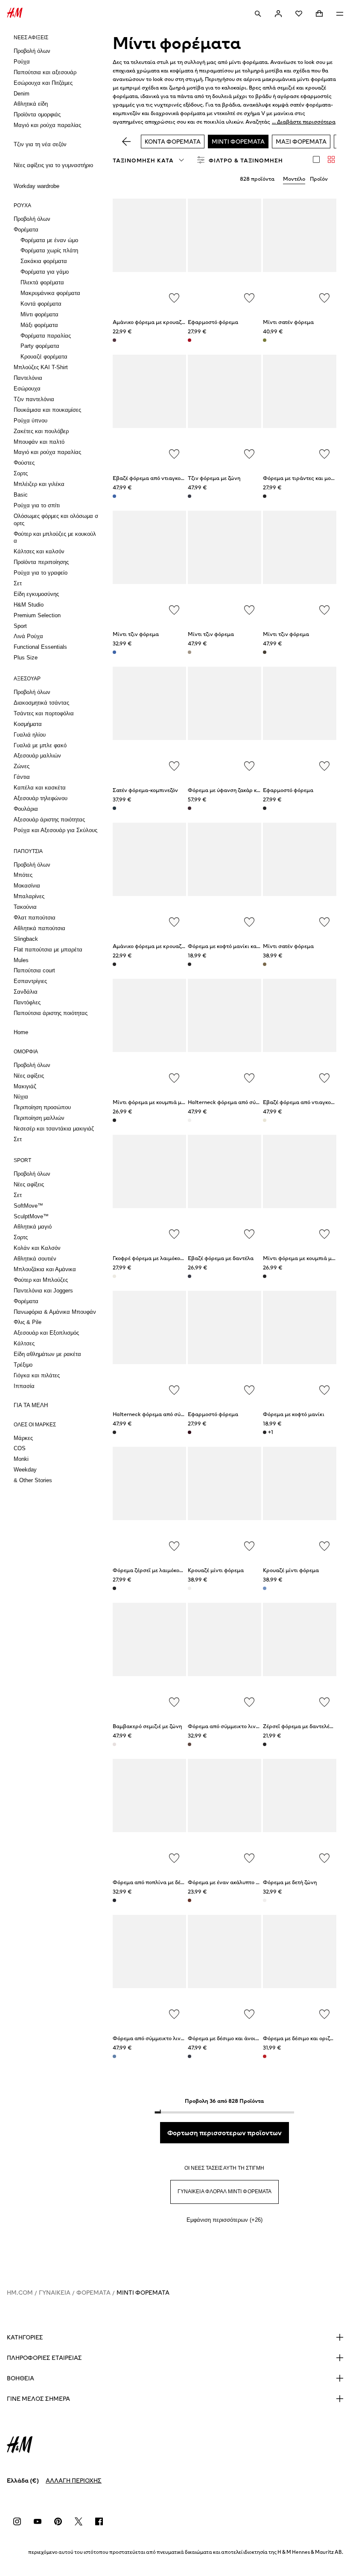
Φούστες (24, 463)
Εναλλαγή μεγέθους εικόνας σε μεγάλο (316, 159)
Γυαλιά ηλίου (30, 735)
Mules (21, 960)
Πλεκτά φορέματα (42, 282)
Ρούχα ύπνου (31, 421)
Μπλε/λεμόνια (114, 2056)
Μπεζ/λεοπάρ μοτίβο (190, 652)
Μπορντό (190, 1432)
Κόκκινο (190, 340)
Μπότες (23, 875)
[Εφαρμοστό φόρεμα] (225, 254)
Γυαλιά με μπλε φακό (40, 745)
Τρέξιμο (23, 1365)
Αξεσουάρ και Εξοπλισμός (46, 1333)
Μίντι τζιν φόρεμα (136, 634)
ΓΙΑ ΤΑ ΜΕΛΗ (31, 1405)
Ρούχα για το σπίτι (37, 505)
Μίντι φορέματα (39, 314)
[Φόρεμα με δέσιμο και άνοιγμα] (225, 1970)
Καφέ (190, 1744)
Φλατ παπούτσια (35, 918)
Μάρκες (23, 1438)
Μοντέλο (294, 179)
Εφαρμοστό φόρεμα (213, 322)
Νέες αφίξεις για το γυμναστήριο (53, 165)
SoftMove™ (28, 1206)
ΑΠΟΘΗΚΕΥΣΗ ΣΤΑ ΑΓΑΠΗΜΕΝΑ (174, 298)
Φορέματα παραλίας (46, 336)
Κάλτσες (24, 1343)
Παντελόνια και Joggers (43, 1291)
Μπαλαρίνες (29, 896)
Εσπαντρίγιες (30, 981)
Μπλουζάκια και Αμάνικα (45, 1269)
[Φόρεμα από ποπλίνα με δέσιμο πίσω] (149, 1814)
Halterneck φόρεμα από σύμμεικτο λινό (238, 1102)
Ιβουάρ (190, 1120)
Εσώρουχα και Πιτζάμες (43, 83)
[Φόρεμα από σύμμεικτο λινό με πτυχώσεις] (225, 1658)
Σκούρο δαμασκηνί (114, 340)
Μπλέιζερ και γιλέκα (39, 484)
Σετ (18, 583)
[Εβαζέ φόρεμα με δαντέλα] (225, 1190)
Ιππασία (24, 1386)
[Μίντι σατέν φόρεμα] (300, 254)
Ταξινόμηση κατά (143, 160)
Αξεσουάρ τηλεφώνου (41, 798)
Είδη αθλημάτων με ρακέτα (47, 1354)
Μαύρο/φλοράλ (265, 496)
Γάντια (22, 777)
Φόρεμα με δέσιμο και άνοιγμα (226, 2038)
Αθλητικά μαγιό (33, 1227)
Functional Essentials (40, 647)
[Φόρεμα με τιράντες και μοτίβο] (300, 410)
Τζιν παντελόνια (34, 399)
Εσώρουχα (27, 389)
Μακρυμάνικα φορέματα (50, 293)
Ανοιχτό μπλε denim (114, 652)
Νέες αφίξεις (29, 1076)
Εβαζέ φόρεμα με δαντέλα (221, 1258)
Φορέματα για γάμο (45, 272)
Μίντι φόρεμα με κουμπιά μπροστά (157, 1102)
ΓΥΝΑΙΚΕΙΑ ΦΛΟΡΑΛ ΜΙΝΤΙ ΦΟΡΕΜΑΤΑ (225, 2191)
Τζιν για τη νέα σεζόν (40, 144)
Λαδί (265, 340)
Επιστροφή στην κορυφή (341, 1289)
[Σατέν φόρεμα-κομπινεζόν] (149, 722)
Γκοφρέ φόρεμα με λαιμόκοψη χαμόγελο (162, 1258)
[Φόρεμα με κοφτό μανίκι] (300, 1346)
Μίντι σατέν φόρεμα (288, 322)
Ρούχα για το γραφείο (41, 573)
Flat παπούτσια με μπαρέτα (48, 950)
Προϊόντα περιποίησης (41, 562)
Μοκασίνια (27, 886)
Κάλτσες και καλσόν (39, 551)
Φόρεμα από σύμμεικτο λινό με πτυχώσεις (241, 1726)
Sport (20, 626)
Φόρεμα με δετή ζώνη (290, 1882)
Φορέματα (26, 230)
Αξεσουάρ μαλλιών (37, 756)
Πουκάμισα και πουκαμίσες (47, 410)
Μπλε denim (114, 496)
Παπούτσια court (34, 970)
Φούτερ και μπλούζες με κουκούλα (55, 538)
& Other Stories (33, 1480)
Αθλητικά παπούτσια (39, 928)
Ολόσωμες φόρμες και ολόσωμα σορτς (56, 520)
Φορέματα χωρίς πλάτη (49, 250)
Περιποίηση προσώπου (42, 1107)
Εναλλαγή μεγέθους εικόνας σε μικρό (331, 159)
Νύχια (21, 1097)
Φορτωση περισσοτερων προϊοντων (225, 2133)
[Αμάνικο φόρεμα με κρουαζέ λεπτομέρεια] (149, 254)
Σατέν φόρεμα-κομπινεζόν (145, 790)
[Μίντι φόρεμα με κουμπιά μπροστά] (149, 1034)
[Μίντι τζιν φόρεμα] (149, 566)
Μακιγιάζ (25, 1086)
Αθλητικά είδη (31, 104)
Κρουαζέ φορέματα (44, 357)
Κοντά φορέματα (41, 304)
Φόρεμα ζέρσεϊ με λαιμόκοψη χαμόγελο (162, 1570)
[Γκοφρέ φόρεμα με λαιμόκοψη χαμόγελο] (149, 1190)
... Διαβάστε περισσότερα (304, 122)
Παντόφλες (27, 1002)
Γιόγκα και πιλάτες (37, 1375)
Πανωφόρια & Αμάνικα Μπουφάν (55, 1312)
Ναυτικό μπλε (190, 1276)
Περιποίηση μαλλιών (39, 1118)
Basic (21, 495)
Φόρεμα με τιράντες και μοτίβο (302, 478)
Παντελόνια (28, 378)
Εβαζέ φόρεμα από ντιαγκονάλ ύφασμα (162, 478)
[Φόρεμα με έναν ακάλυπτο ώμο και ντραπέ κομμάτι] (225, 1814)
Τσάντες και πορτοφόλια (44, 713)
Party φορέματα (40, 346)
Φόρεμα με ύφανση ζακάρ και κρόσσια (236, 790)
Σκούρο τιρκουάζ (114, 808)
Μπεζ (190, 1588)
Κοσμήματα (28, 724)
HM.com (20, 2293)
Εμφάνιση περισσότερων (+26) (225, 2220)
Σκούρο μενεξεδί (190, 808)
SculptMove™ (31, 1216)
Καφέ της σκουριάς (190, 1900)
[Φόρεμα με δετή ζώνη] (300, 1814)
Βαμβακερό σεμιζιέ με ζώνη (147, 1726)
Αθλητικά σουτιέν (35, 1259)
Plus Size (26, 658)
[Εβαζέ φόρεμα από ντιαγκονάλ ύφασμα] (149, 410)
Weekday (25, 1470)
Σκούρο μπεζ (265, 964)
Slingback (26, 939)
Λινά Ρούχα (28, 636)
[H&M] (15, 14)
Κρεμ (265, 1120)
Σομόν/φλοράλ (114, 1744)
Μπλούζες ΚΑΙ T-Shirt (41, 367)
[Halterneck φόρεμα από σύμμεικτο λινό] (225, 1034)
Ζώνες (22, 766)
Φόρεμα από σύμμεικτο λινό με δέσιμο (161, 2038)
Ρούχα (22, 62)
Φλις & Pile (28, 1322)
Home (21, 1032)
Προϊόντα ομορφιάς (37, 114)
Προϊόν (319, 179)
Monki (21, 1459)
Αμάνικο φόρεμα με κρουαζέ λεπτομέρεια (165, 322)
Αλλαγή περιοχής (74, 2481)
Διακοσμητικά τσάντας (41, 703)
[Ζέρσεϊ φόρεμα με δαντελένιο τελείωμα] (300, 1658)
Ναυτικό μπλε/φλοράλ (190, 2056)
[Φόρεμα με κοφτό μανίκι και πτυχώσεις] (225, 878)
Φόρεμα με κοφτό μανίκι (294, 1414)
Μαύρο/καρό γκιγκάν (265, 1900)
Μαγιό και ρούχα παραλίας (47, 125)
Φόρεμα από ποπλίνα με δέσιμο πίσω (159, 1882)
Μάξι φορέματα (39, 325)
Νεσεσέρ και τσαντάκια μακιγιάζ (54, 1129)
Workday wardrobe (36, 186)
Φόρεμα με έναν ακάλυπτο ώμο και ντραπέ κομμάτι (252, 1882)
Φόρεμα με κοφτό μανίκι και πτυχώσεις (237, 946)
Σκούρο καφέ (265, 652)
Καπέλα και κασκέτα (40, 788)
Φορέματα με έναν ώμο (49, 240)
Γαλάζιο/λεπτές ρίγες (265, 1588)
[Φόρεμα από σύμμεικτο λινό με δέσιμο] (149, 1970)
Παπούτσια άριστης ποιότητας (51, 1013)
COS (20, 1448)
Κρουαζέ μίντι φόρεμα (216, 1570)
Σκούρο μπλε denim (190, 496)
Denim (22, 94)
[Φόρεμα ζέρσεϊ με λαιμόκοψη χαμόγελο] (149, 1502)
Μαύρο (265, 808)
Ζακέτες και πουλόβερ (41, 431)
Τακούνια (25, 907)
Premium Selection (37, 615)
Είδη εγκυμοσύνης (36, 594)
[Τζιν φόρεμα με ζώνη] (225, 410)
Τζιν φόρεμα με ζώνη (214, 478)
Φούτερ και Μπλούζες (41, 1280)
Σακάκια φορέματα (44, 261)
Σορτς (21, 473)
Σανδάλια (26, 992)
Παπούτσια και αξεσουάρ (45, 72)
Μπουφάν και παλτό (39, 442)
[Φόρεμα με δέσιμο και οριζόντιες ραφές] (300, 1970)
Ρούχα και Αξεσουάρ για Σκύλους (55, 830)
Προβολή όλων (32, 51)
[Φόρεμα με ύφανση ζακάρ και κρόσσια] (225, 722)
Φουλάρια (26, 809)
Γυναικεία (55, 2293)
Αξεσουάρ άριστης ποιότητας (49, 820)
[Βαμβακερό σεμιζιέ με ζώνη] (149, 1658)
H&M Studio (29, 605)
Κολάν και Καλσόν (37, 1248)
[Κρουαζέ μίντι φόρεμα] (225, 1502)
